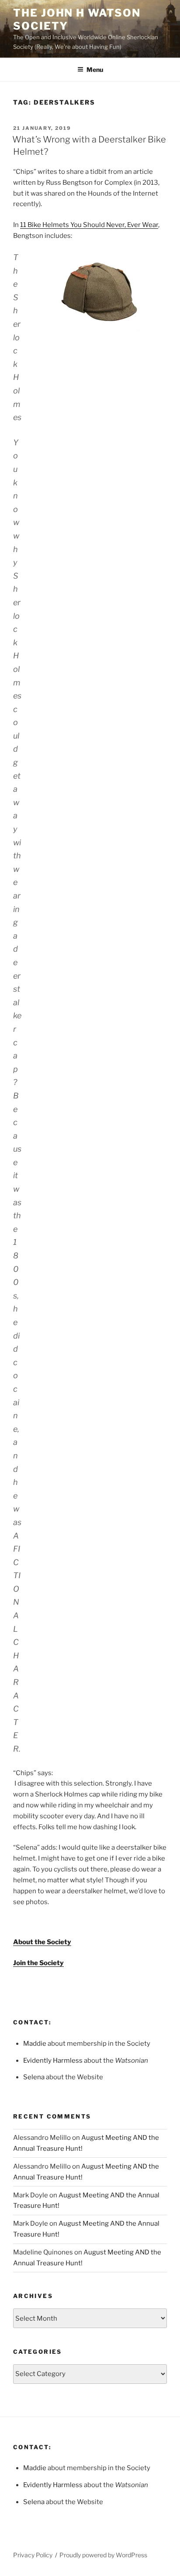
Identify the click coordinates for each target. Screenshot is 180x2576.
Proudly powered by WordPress (103, 2555)
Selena (34, 2077)
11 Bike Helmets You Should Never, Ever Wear (89, 225)
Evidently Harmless (53, 2061)
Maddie (35, 2044)
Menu (95, 69)
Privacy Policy (33, 2555)
